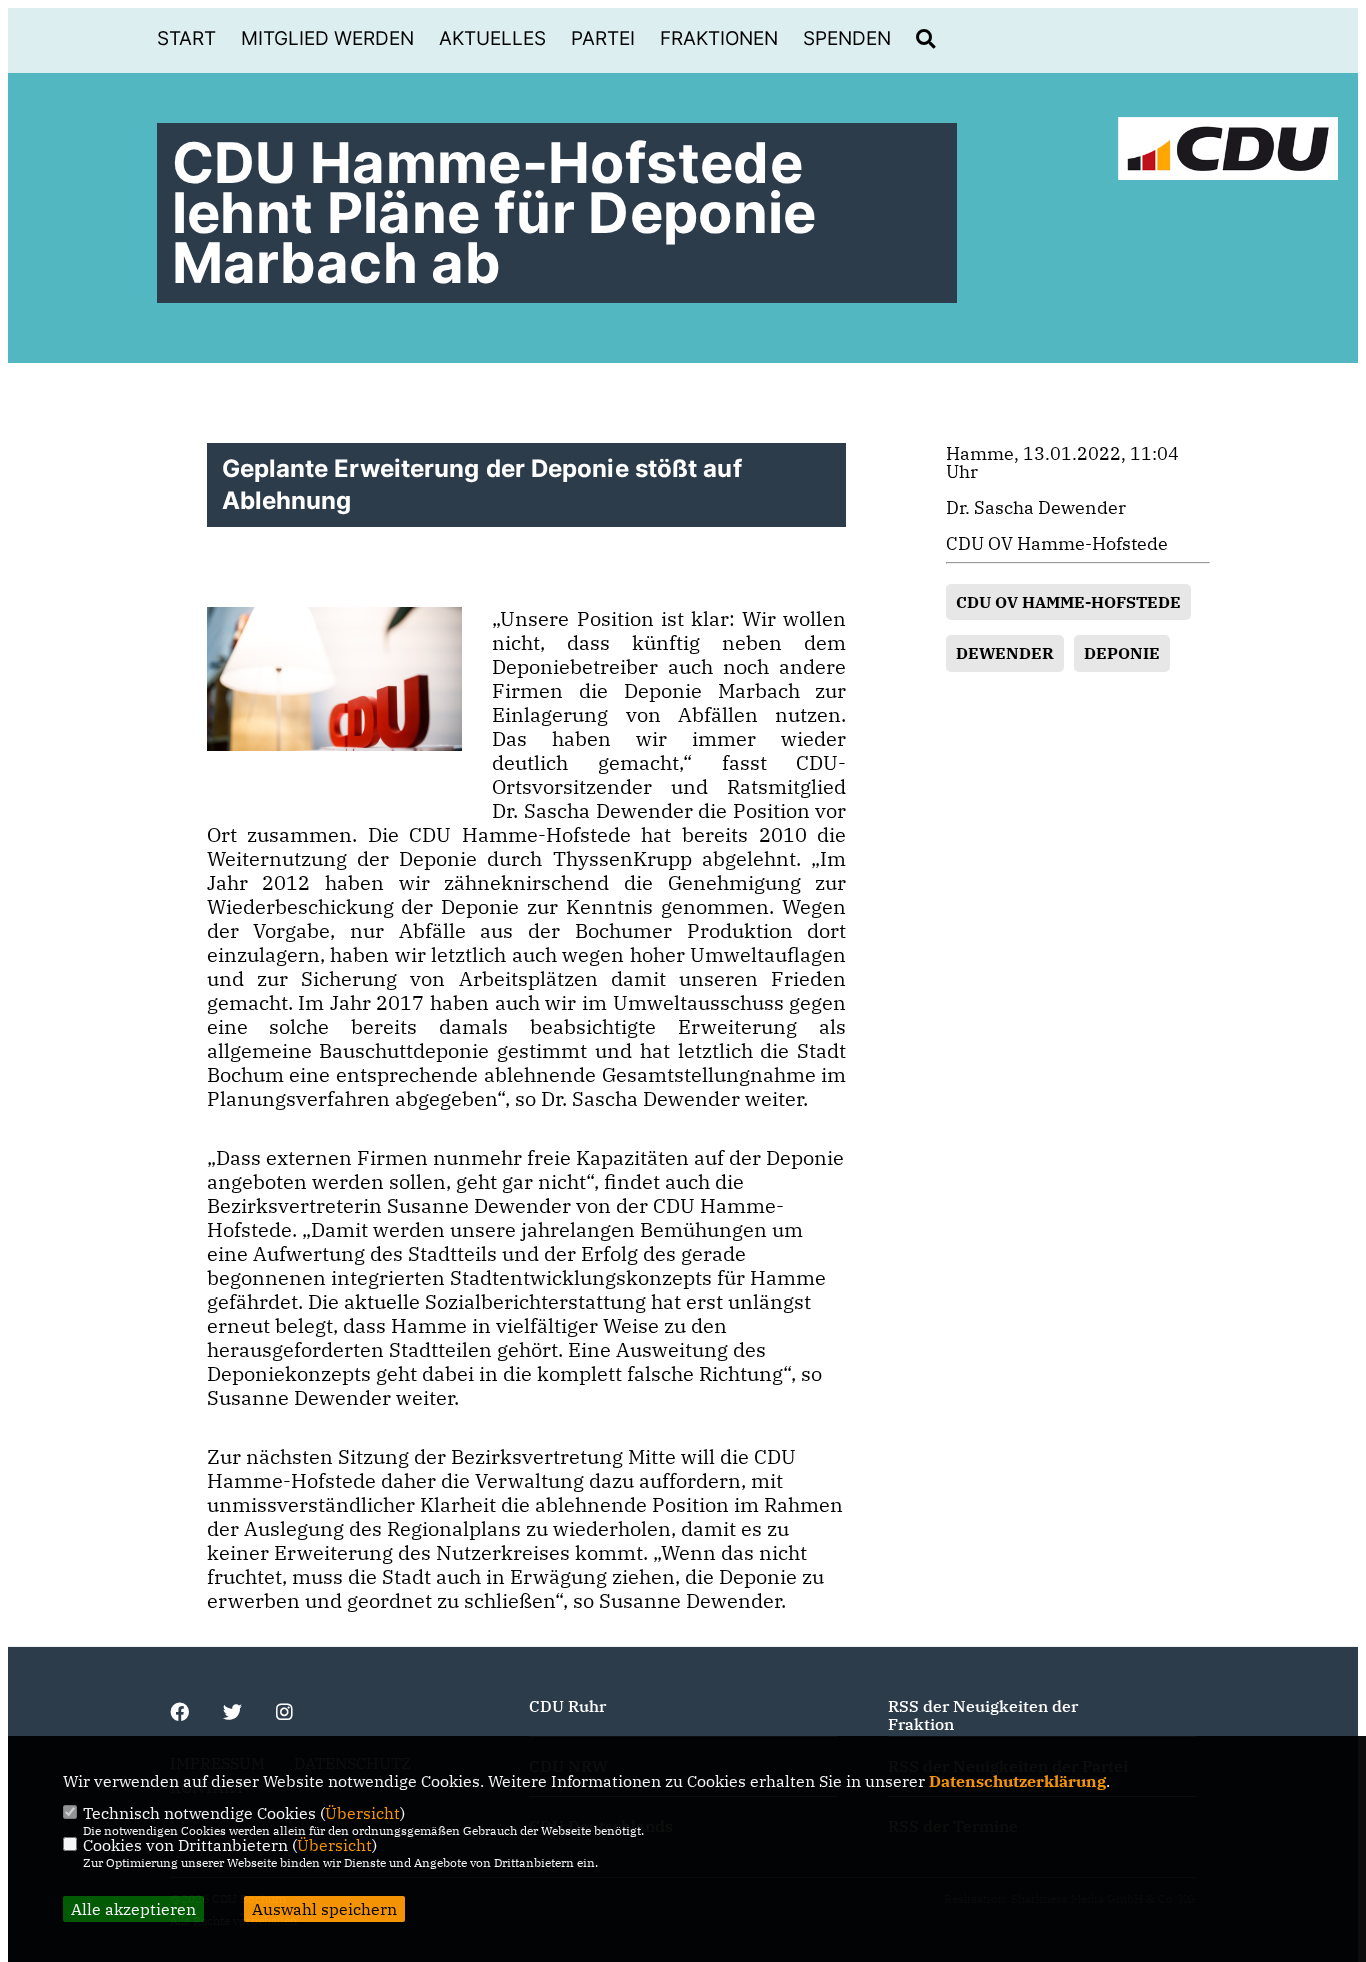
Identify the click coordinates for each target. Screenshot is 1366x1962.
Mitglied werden (327, 38)
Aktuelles (492, 38)
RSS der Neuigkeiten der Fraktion (983, 1715)
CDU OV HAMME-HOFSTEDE (1068, 602)
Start (186, 38)
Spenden (847, 38)
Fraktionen (719, 38)
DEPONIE (1122, 653)
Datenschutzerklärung (1017, 1781)
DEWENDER (1005, 653)
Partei (603, 38)
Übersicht (362, 1813)
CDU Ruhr (567, 1706)
